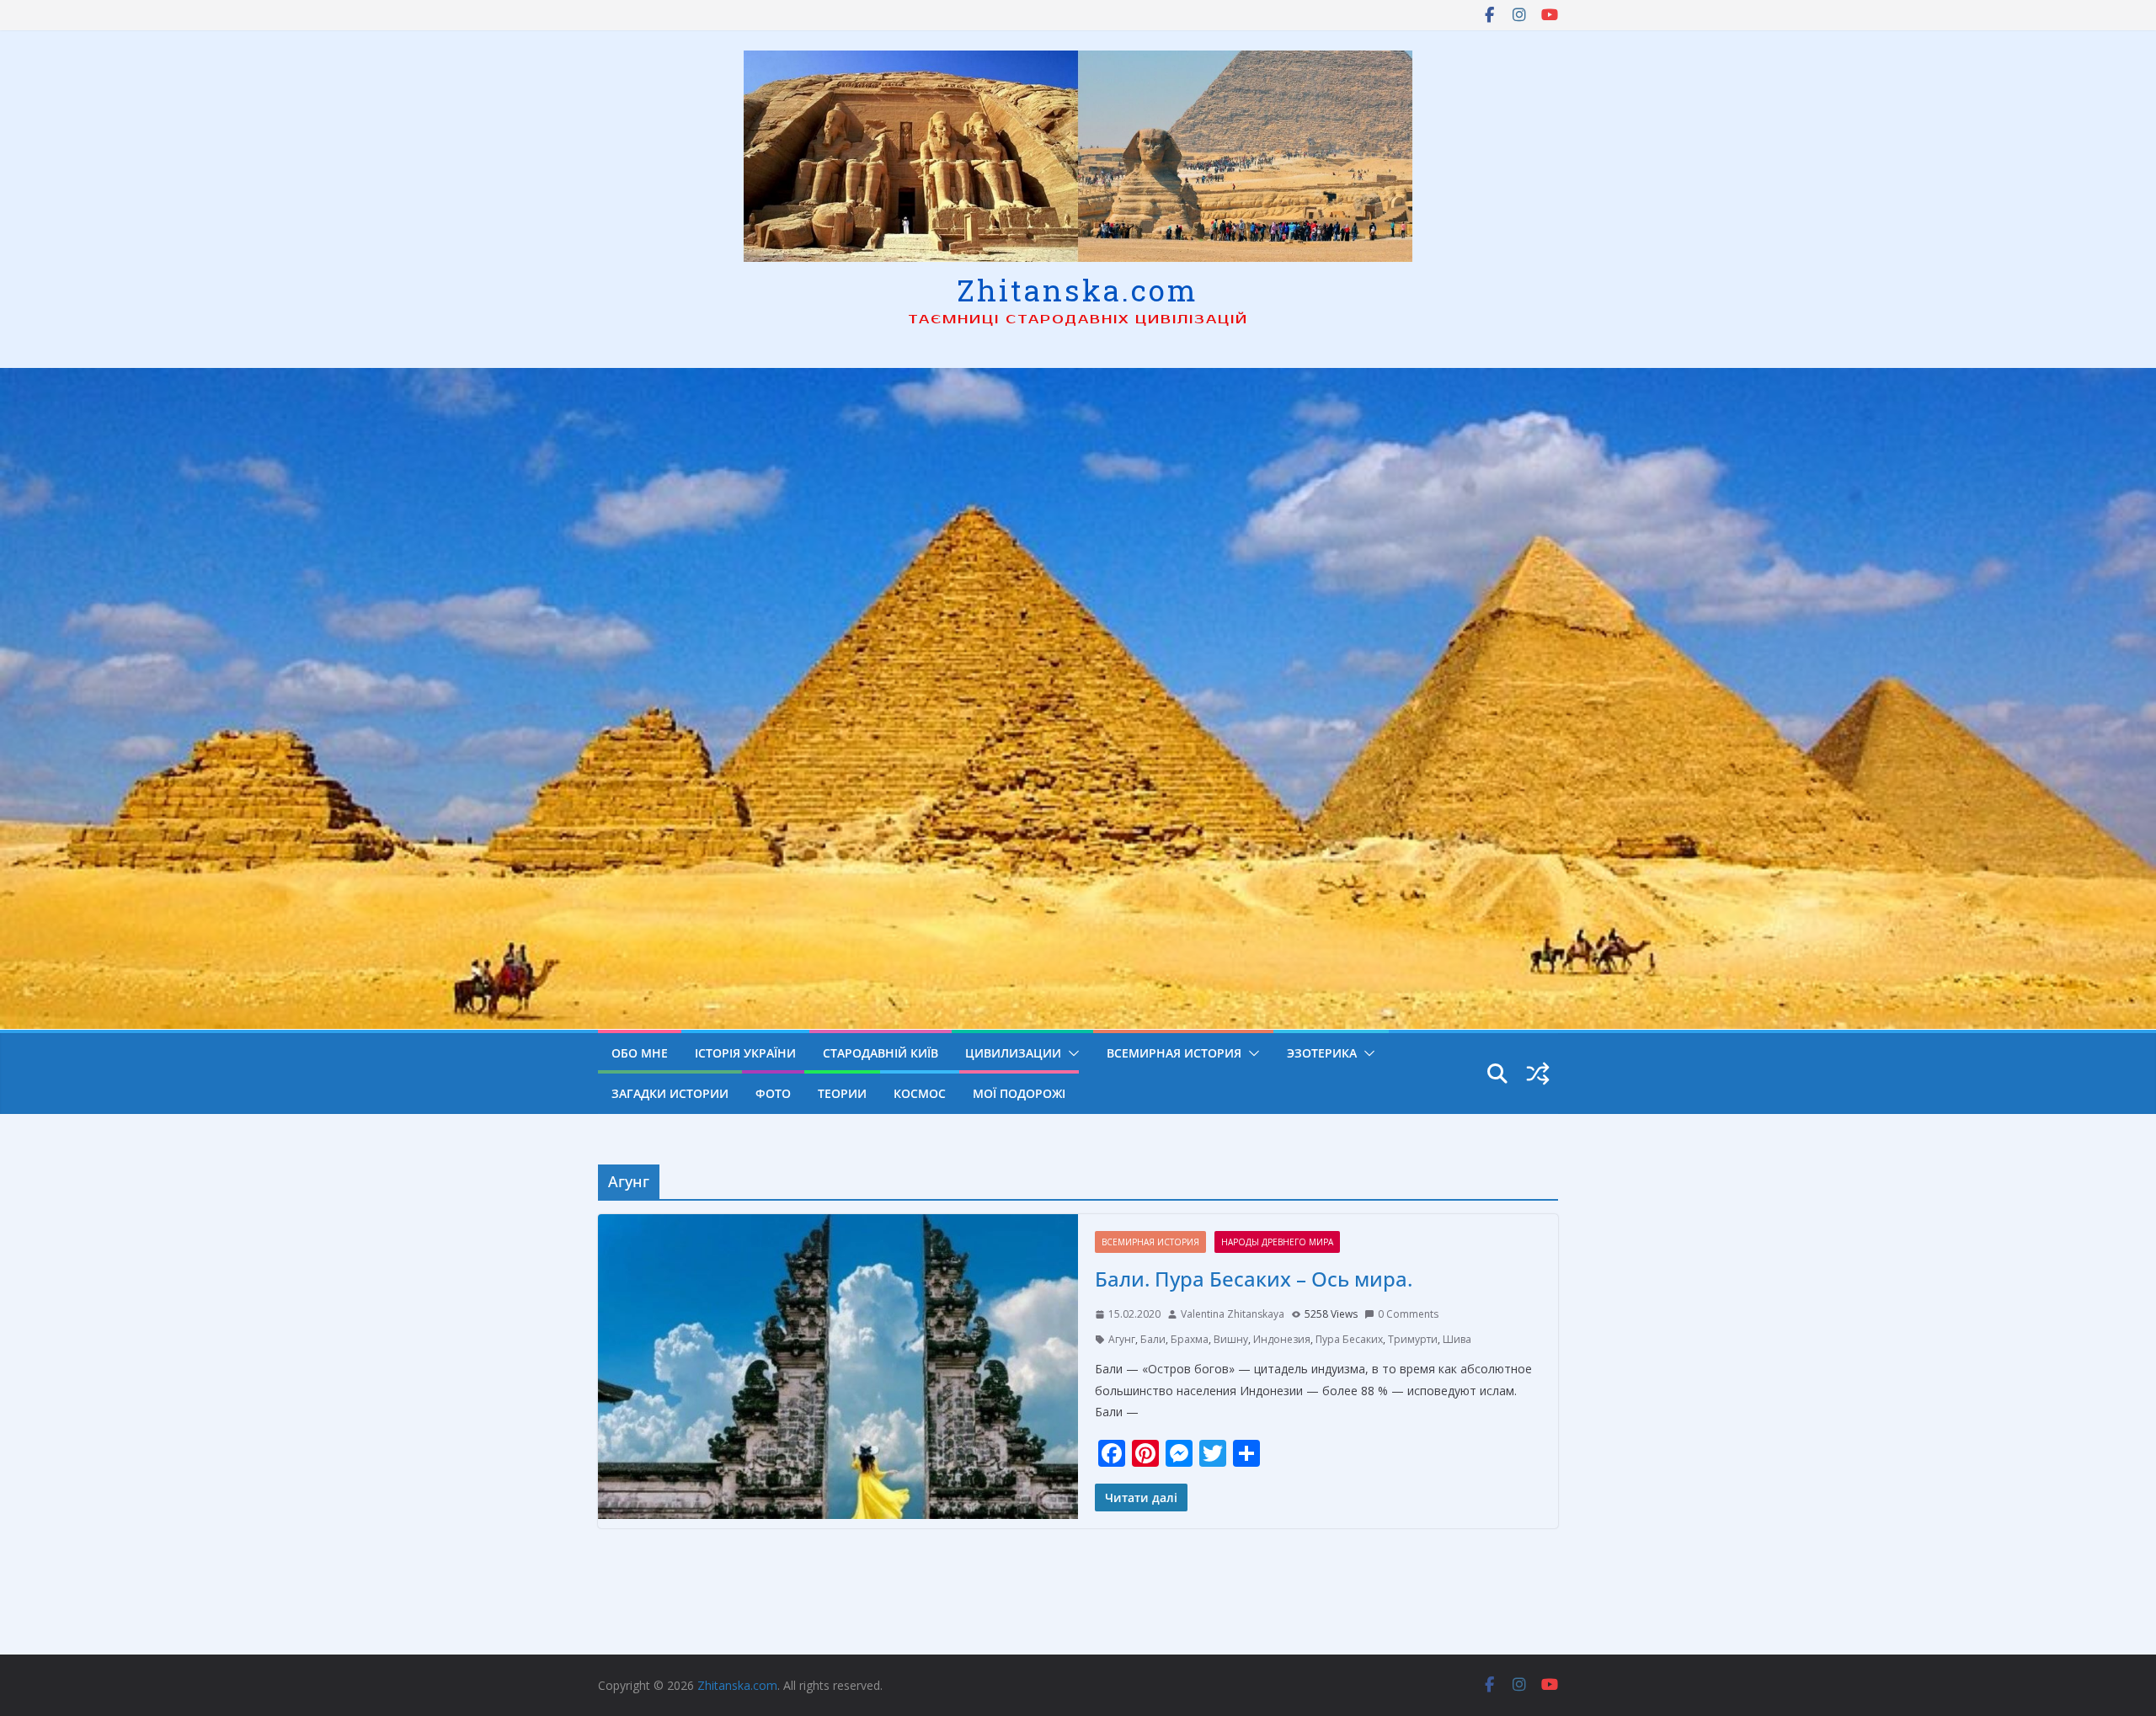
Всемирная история (1174, 1053)
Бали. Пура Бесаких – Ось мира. (1254, 1279)
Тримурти (1413, 1339)
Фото (773, 1093)
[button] (1070, 1053)
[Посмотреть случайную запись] (1538, 1074)
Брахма (1190, 1339)
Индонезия (1282, 1339)
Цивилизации (1013, 1053)
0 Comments (1408, 1314)
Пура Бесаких (1349, 1339)
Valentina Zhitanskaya (1233, 1314)
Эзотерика (1322, 1053)
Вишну (1231, 1339)
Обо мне (640, 1053)
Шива (1457, 1339)
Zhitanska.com (1078, 290)
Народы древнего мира (1277, 1242)
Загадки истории (670, 1093)
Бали (1153, 1339)
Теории (842, 1093)
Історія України (745, 1053)
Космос (920, 1093)
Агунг (1122, 1339)
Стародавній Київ (881, 1053)
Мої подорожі (1019, 1093)
